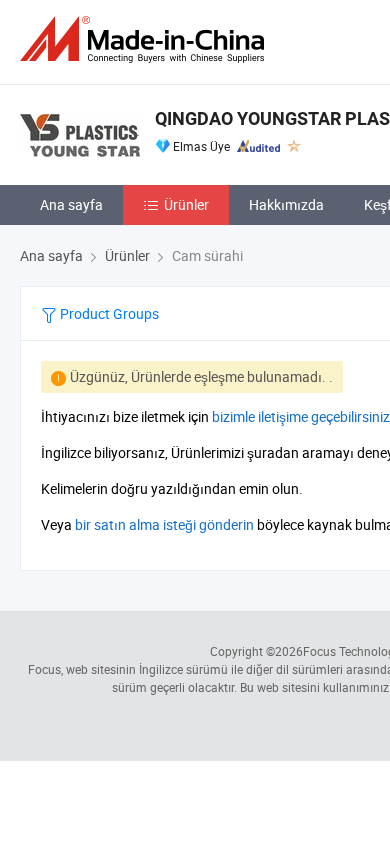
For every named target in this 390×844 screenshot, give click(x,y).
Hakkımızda (286, 204)
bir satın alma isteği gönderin (164, 524)
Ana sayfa (71, 204)
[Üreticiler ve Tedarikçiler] (146, 39)
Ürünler (186, 204)
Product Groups (108, 313)
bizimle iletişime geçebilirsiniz (301, 416)
